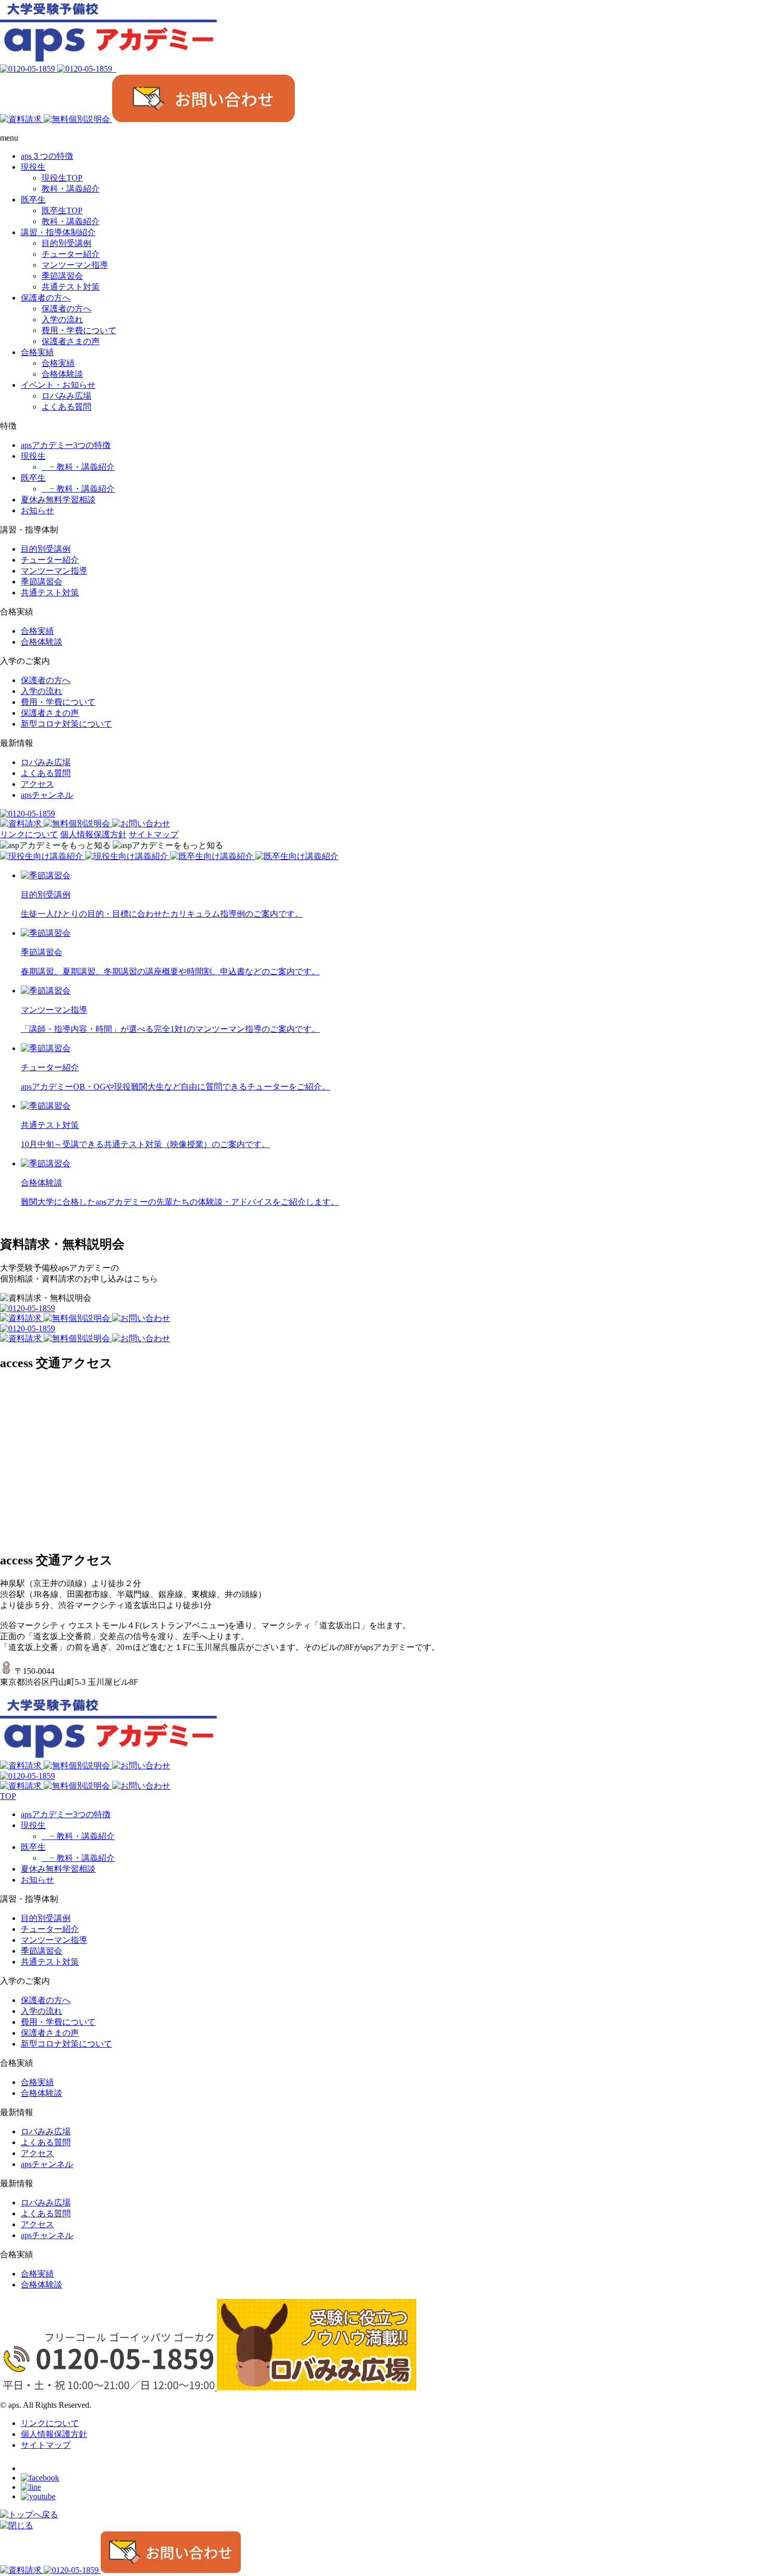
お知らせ (37, 510)
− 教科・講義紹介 (78, 467)
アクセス (37, 784)
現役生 (33, 456)
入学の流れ (42, 691)
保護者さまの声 (50, 713)
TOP (8, 1796)
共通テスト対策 (50, 592)
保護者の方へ (46, 680)
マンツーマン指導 (54, 571)
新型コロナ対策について (66, 724)
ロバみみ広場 (46, 762)
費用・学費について (58, 702)
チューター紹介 (50, 560)
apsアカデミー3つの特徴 (66, 445)
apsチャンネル (47, 795)
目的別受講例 (46, 549)
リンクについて (29, 834)
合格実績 (37, 631)
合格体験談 (42, 642)
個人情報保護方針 (93, 834)
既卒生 (33, 478)
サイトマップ (154, 834)
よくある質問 (46, 773)
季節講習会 (42, 582)
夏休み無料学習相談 (58, 500)
